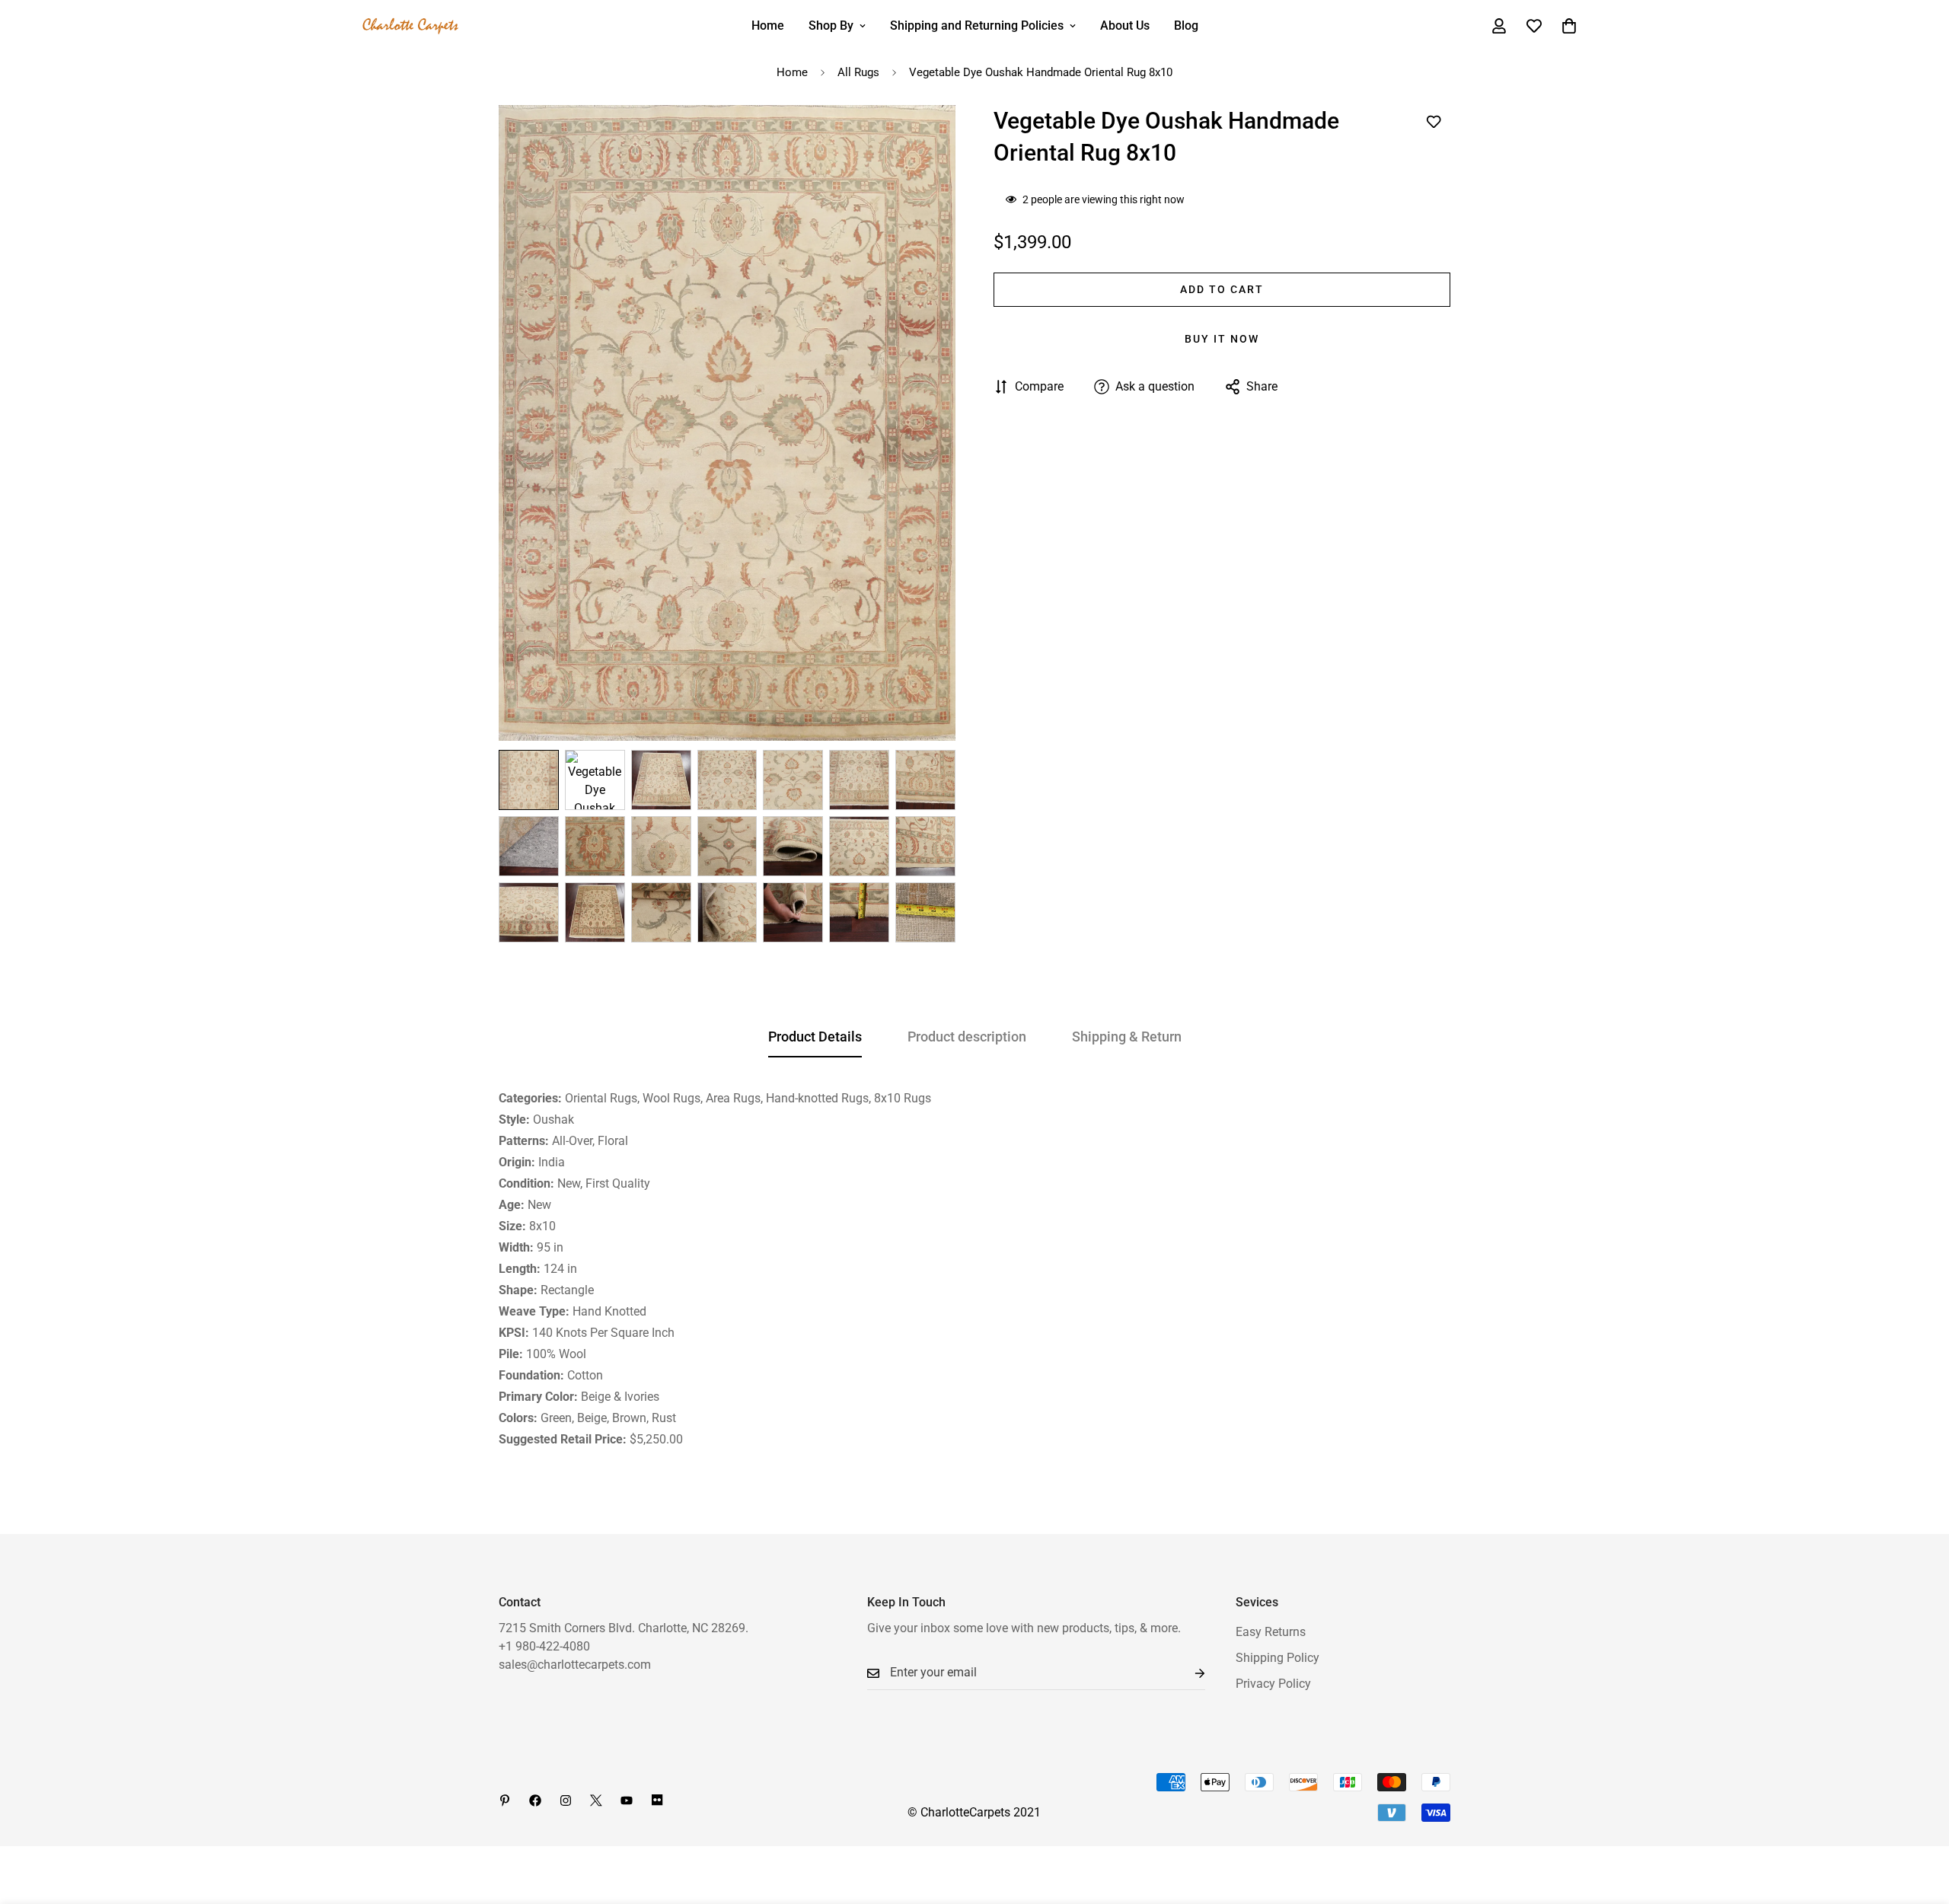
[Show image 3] (661, 780)
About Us (1125, 26)
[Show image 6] (859, 780)
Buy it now (1222, 339)
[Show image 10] (661, 846)
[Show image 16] (595, 912)
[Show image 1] (529, 780)
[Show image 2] (595, 780)
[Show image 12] (793, 846)
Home (768, 26)
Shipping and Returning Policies (977, 26)
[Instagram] (566, 1800)
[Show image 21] (925, 912)
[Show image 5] (793, 780)
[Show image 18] (727, 912)
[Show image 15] (529, 912)
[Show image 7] (925, 780)
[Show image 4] (727, 780)
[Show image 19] (793, 912)
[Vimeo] (657, 1800)
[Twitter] (596, 1800)
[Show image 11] (727, 846)
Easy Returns (1271, 1632)
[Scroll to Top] (1919, 1821)
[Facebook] (535, 1800)
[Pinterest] (505, 1800)
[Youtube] (627, 1800)
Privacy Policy (1273, 1684)
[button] (1569, 26)
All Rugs (858, 72)
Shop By (831, 26)
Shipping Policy (1278, 1658)
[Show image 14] (925, 846)
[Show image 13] (859, 846)
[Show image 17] (661, 912)
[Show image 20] (859, 912)
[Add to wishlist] (1433, 122)
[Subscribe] (1188, 1673)
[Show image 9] (595, 846)
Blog (1186, 26)
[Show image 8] (529, 846)
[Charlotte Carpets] (411, 26)
